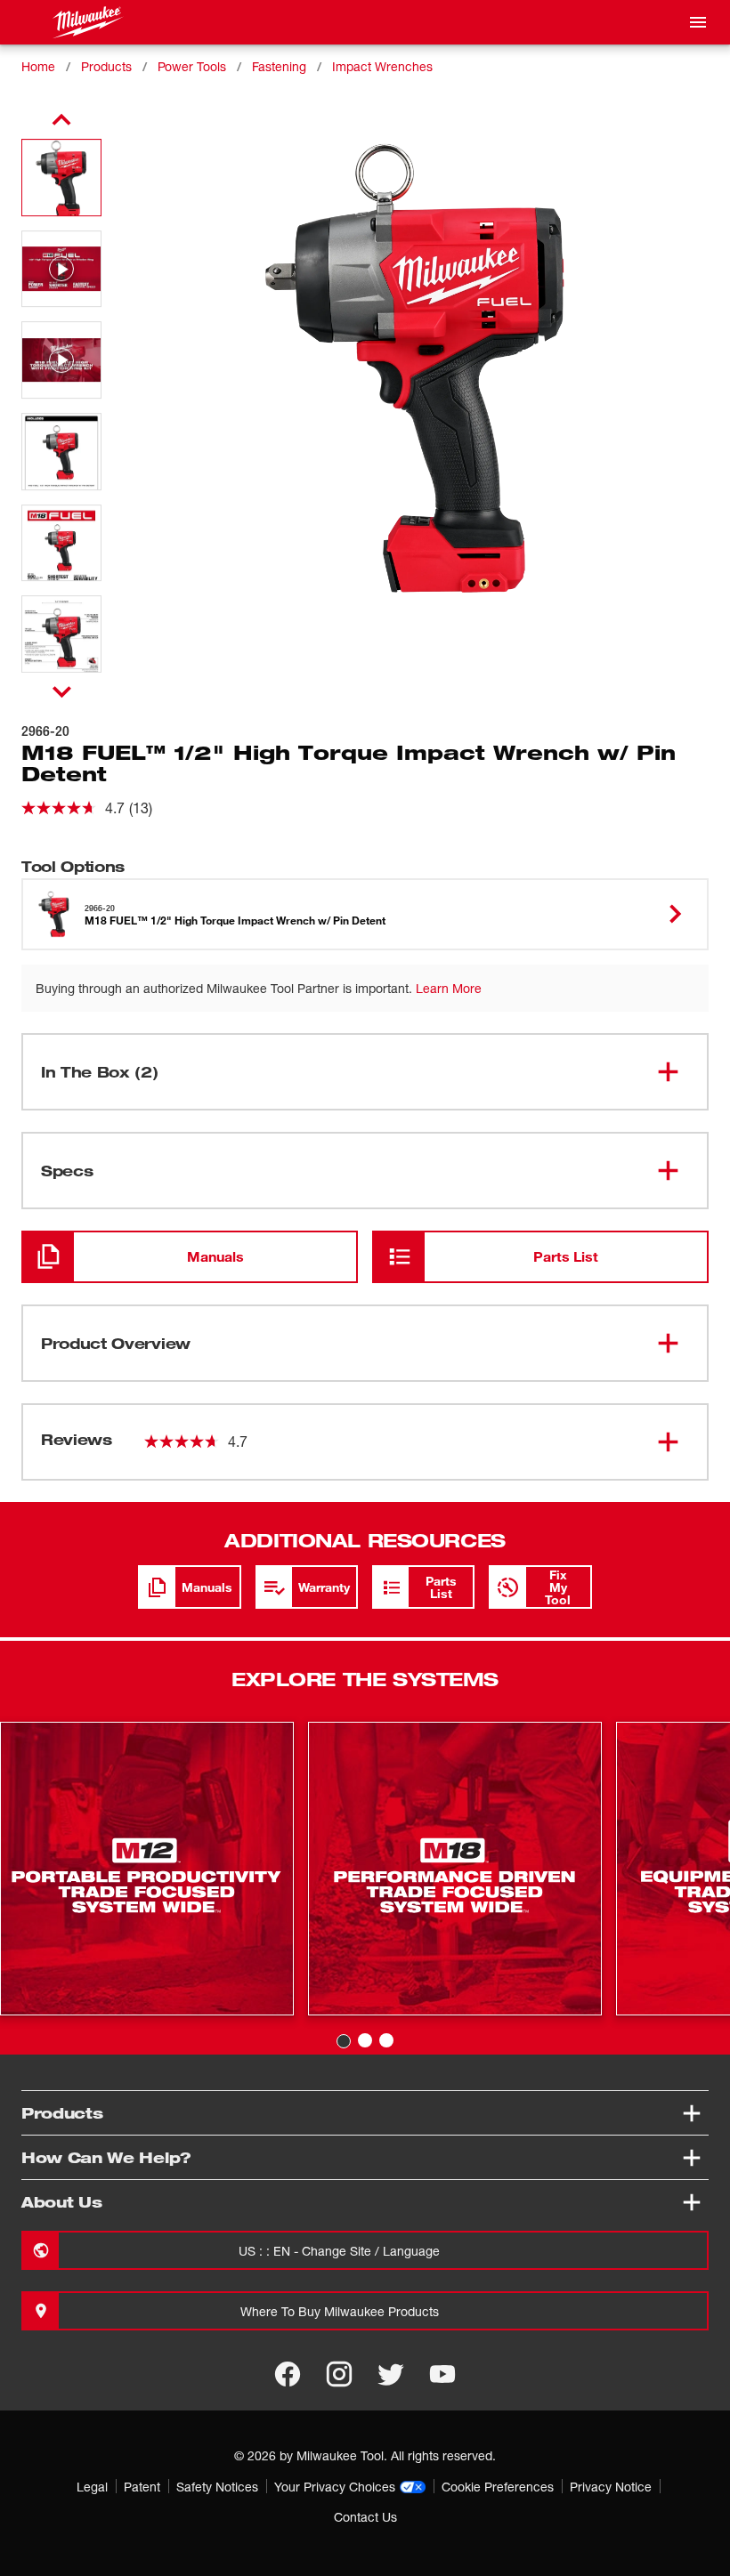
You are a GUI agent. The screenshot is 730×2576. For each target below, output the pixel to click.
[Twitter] (391, 2374)
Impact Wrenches (382, 66)
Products (106, 66)
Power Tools (192, 66)
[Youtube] (442, 2374)
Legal (92, 2487)
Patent (142, 2487)
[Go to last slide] (61, 120)
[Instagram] (339, 2374)
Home (38, 66)
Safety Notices (217, 2487)
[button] (61, 178)
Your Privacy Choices (335, 2487)
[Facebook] (288, 2374)
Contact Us (365, 2517)
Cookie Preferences (498, 2487)
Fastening (279, 66)
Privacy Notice (611, 2487)
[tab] (344, 2041)
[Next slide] (62, 691)
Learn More (449, 988)
